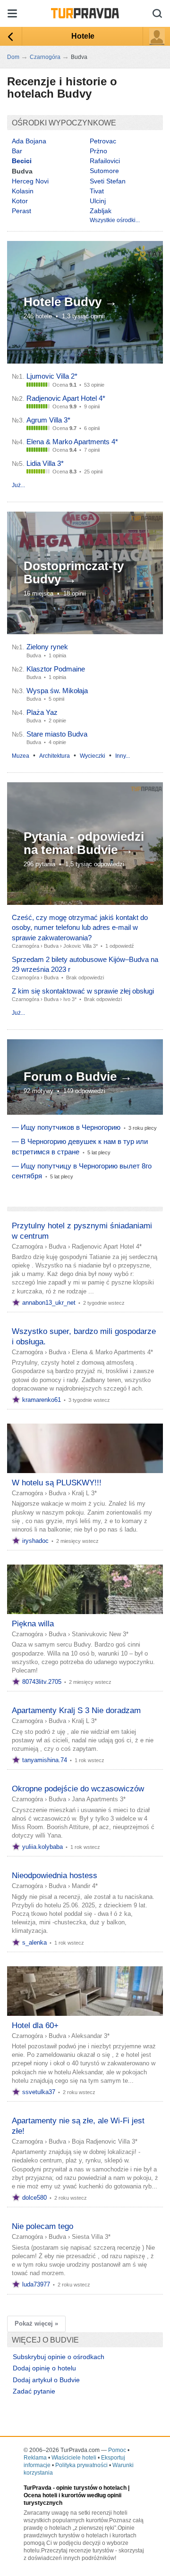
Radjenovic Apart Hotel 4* (66, 398)
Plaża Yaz (42, 712)
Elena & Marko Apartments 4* (72, 442)
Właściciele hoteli (74, 2458)
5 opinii (56, 699)
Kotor (20, 201)
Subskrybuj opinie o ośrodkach (59, 2357)
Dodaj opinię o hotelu (44, 2368)
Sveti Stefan (108, 181)
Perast (21, 211)
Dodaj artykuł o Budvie (46, 2380)
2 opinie (57, 721)
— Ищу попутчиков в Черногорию (66, 1127)
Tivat (97, 191)
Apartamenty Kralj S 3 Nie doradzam (76, 1710)
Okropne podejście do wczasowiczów (78, 1789)
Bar (17, 151)
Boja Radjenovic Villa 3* (105, 2141)
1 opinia (57, 655)
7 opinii (92, 450)
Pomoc (117, 2450)
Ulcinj (98, 201)
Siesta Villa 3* (91, 2237)
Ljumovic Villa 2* (52, 376)
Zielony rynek (47, 647)
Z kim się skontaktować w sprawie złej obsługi (83, 991)
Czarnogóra (25, 946)
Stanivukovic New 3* (100, 1634)
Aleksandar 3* (90, 2036)
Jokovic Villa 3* (81, 946)
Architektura (55, 756)
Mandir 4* (85, 1886)
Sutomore (104, 171)
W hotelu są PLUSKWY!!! (57, 1483)
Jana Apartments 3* (99, 1799)
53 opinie (94, 385)
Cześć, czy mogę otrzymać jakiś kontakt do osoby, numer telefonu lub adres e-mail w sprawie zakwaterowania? (80, 927)
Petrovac (103, 141)
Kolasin (23, 191)
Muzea (21, 756)
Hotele (83, 36)
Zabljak (101, 211)
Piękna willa (33, 1624)
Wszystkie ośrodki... (115, 220)
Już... (18, 485)
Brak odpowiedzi (85, 977)
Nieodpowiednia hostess (55, 1876)
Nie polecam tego (42, 2226)
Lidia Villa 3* (45, 463)
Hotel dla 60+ (35, 2025)
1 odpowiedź (120, 946)
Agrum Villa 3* (48, 420)
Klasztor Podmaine (56, 669)
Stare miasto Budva (57, 734)
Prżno (98, 151)
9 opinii (92, 406)
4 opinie (57, 742)
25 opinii (93, 472)
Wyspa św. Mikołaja (57, 691)
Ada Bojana (29, 141)
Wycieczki (93, 756)
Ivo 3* (70, 999)
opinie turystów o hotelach (91, 2488)
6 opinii (92, 428)
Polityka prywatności (81, 2465)
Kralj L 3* (84, 1493)
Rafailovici (105, 161)
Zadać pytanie (34, 2391)
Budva (51, 946)
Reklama (35, 2458)
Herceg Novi (30, 181)
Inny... (123, 756)
